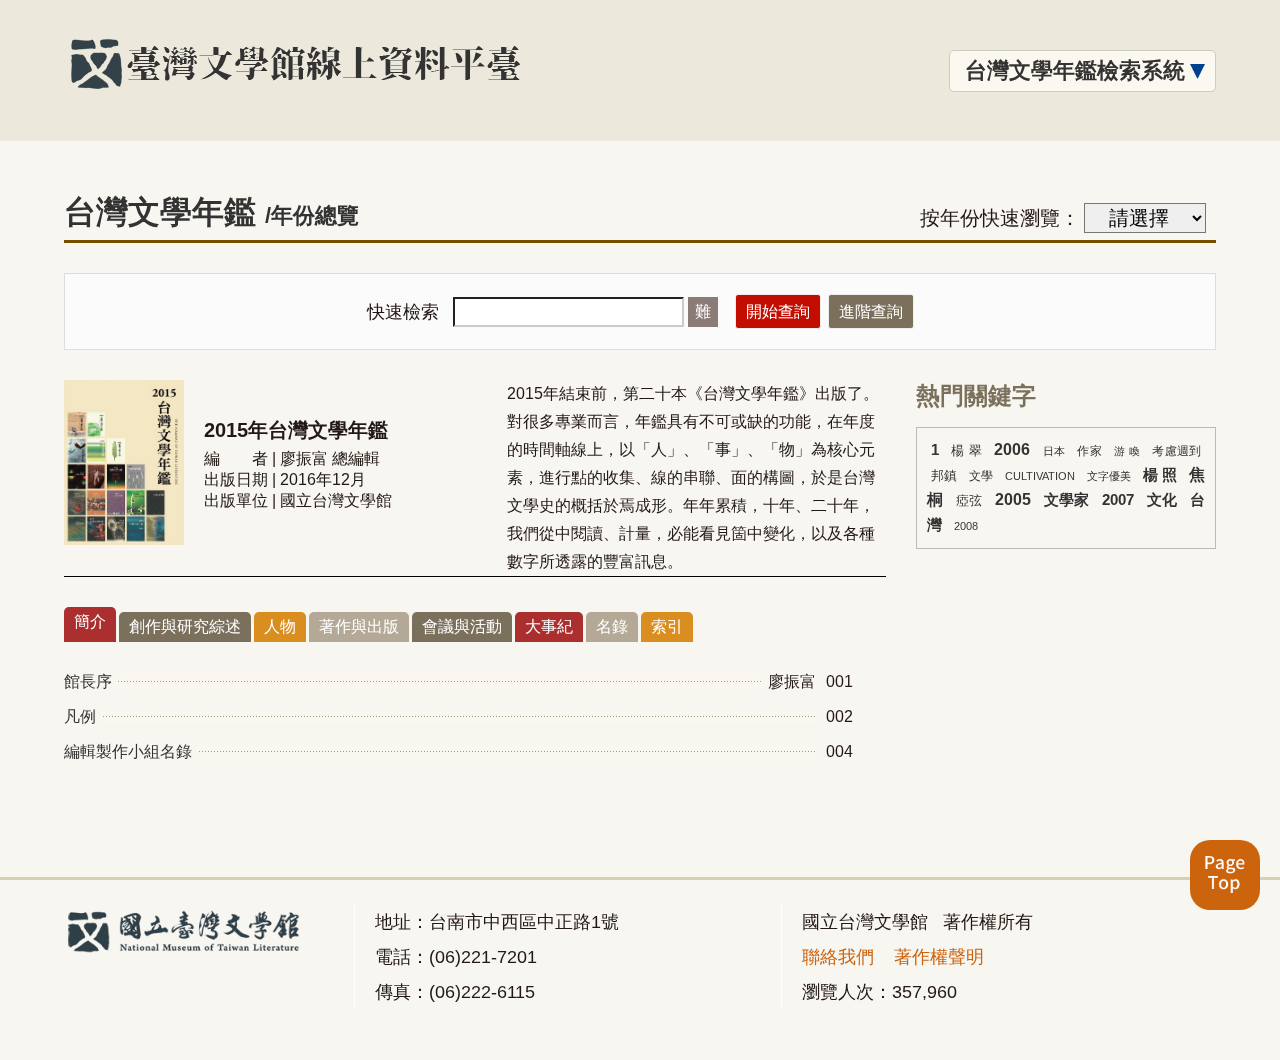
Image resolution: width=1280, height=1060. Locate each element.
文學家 (1067, 500)
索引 (667, 626)
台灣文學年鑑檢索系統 (1075, 70)
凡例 (80, 716)
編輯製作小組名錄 (128, 751)
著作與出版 (359, 626)
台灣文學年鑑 (211, 212)
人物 (280, 626)
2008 (966, 526)
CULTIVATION (1040, 476)
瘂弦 (969, 500)
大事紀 (549, 626)
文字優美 (1109, 476)
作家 (1089, 451)
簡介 (90, 621)
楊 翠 (966, 450)
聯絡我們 (838, 957)
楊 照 (1160, 475)
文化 (1162, 500)
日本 (1054, 451)
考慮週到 (1176, 451)
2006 (1012, 449)
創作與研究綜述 (185, 626)
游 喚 (1127, 451)
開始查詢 (778, 311)
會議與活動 (462, 626)
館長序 (88, 681)
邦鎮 (944, 475)
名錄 (612, 626)
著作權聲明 (939, 957)
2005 (1013, 499)
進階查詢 (871, 311)
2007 (1118, 500)
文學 (981, 476)
